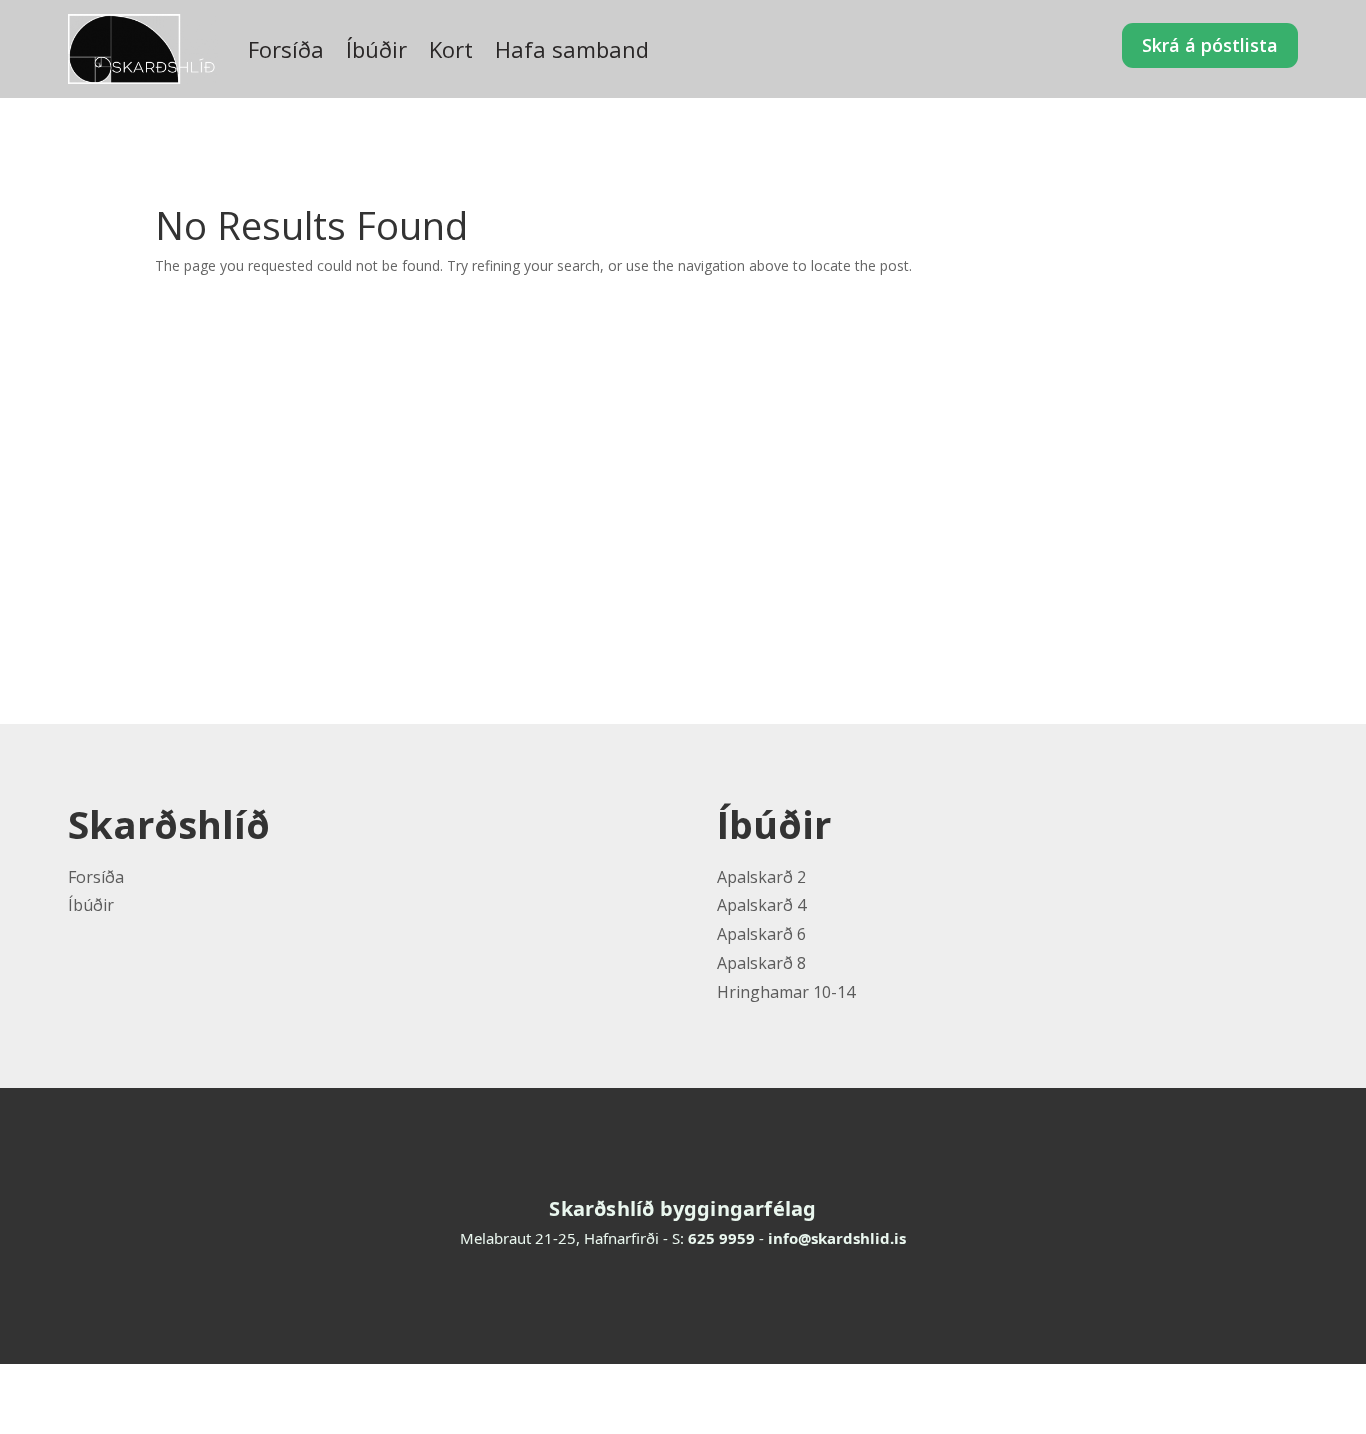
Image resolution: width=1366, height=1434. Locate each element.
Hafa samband (572, 49)
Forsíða (286, 49)
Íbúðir (376, 49)
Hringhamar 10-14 (786, 992)
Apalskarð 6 (761, 934)
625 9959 (721, 1238)
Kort (451, 49)
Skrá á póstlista (1210, 45)
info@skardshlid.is (837, 1238)
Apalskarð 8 (761, 963)
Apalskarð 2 (761, 877)
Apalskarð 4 (761, 905)
